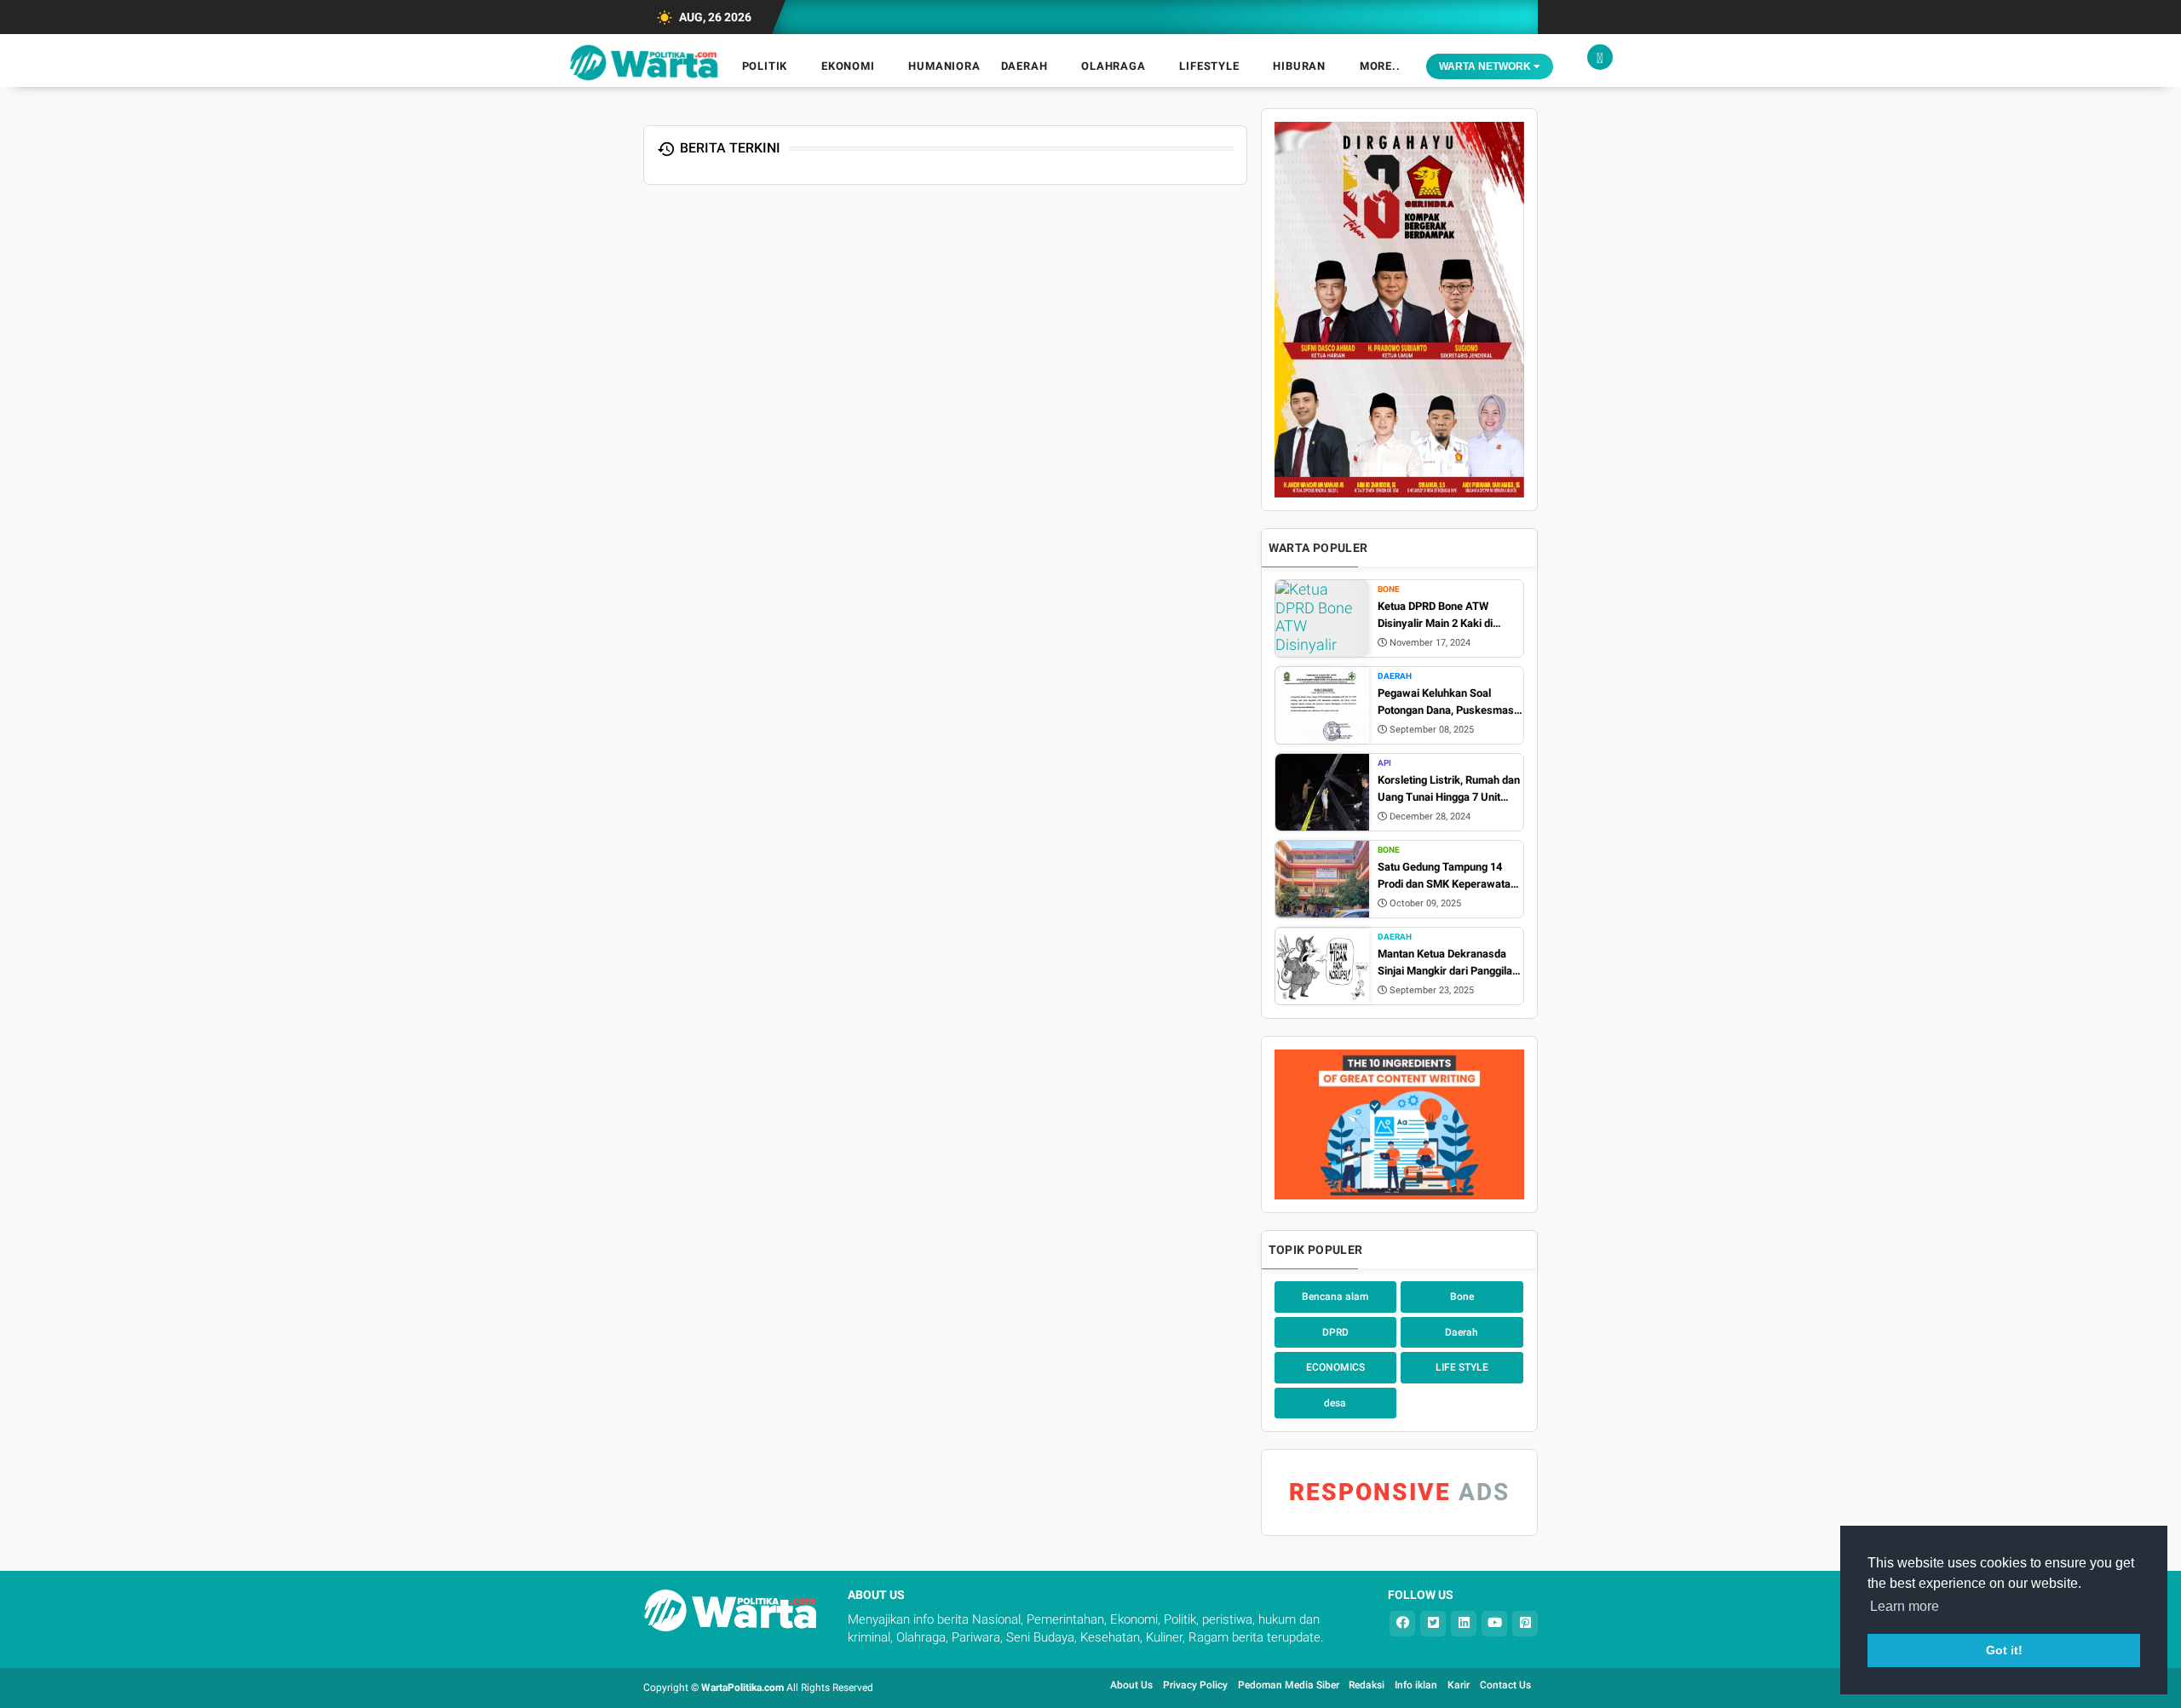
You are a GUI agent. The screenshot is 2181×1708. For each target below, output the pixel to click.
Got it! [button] (2004, 1650)
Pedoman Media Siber (1290, 1685)
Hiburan (1299, 66)
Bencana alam (1335, 1297)
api (1384, 763)
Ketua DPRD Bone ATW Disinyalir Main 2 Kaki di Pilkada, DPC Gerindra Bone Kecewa (1445, 615)
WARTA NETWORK (1486, 66)
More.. (1380, 66)
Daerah (1024, 66)
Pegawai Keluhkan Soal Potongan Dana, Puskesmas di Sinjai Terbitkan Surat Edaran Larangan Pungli (1446, 702)
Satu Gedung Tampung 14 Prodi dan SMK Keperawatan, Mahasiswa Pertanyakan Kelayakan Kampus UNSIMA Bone (1448, 876)
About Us (1131, 1685)
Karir (1459, 1685)
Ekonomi (848, 66)
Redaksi (1367, 1685)
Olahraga (1113, 66)
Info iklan (1416, 1685)
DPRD (1335, 1332)
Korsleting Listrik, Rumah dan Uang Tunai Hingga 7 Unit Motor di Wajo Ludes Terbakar (1450, 789)
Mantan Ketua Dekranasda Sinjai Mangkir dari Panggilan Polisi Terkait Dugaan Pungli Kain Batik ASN (1448, 963)
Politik (765, 66)
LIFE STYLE (1462, 1367)
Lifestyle (1209, 66)
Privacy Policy (1195, 1685)
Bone (1389, 589)
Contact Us (1505, 1685)
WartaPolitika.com (742, 1688)
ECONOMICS (1335, 1367)
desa (1335, 1403)
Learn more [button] (1905, 1606)
